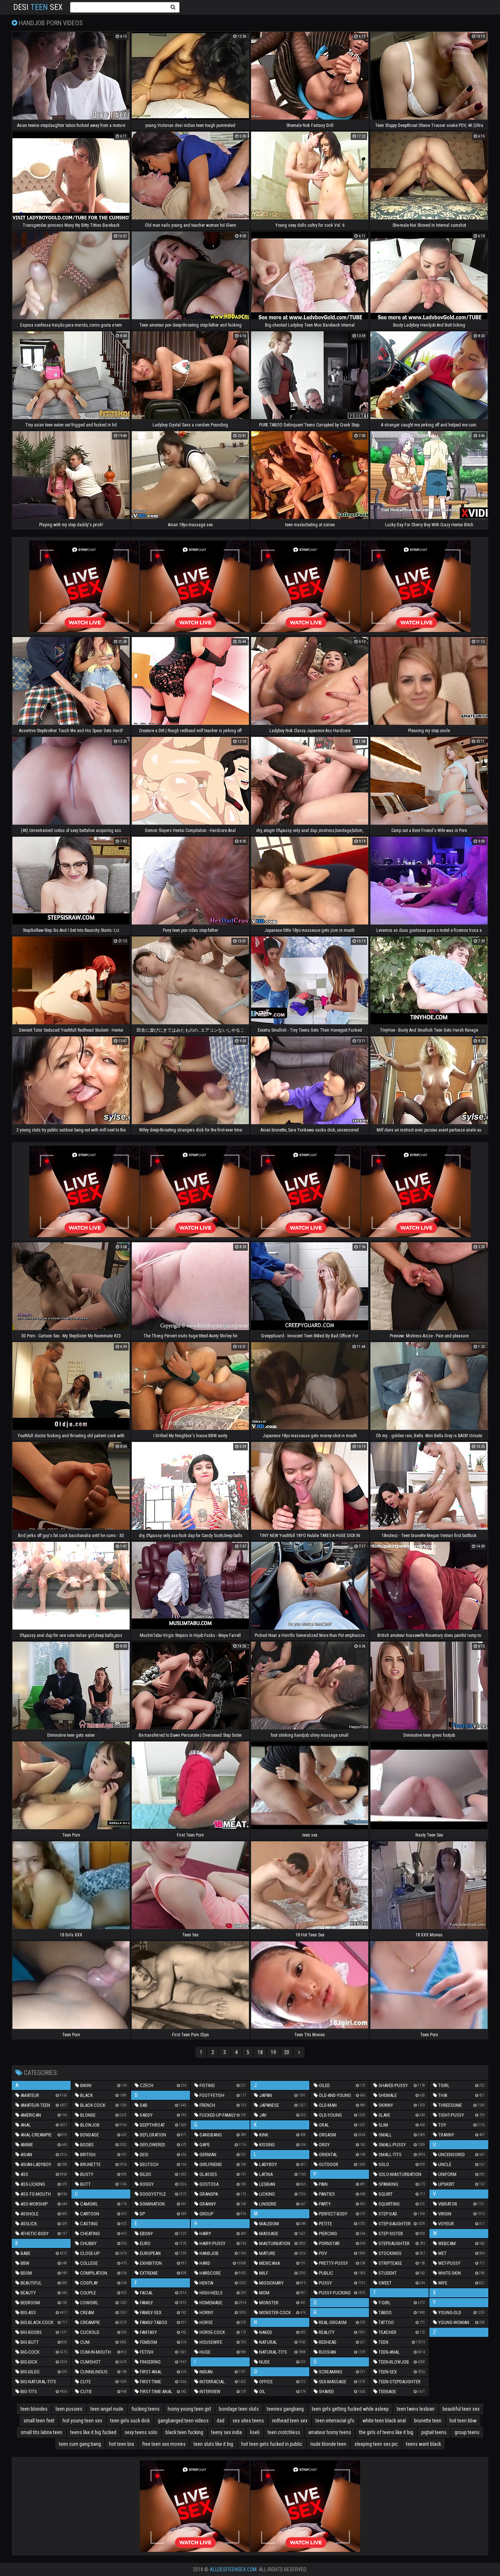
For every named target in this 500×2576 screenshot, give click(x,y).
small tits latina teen (41, 2432)
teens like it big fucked (93, 2432)
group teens (467, 2432)
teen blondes (34, 2409)
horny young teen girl (189, 2409)
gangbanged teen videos (183, 2421)
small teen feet (39, 2421)
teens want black (423, 2444)
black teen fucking (184, 2432)
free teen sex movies (164, 2444)
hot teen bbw (463, 2421)
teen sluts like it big (213, 2444)
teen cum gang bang (80, 2444)
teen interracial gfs (335, 2421)
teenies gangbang (285, 2409)
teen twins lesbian (416, 2409)
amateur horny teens (330, 2432)
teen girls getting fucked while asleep (350, 2409)
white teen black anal (384, 2421)
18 (260, 2052)
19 (273, 2052)
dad (221, 2421)
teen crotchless (284, 2432)
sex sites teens (248, 2421)
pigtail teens (434, 2432)
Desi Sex (38, 7)
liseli (255, 2432)
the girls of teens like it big (386, 2432)
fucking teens (145, 2409)
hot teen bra (122, 2444)
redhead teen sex (290, 2421)
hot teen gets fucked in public (272, 2444)
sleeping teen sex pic (376, 2444)
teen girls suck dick (130, 2421)
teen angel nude (107, 2409)
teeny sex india (227, 2432)
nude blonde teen (328, 2444)
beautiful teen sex (461, 2409)
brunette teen (428, 2421)
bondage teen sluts (239, 2409)
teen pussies (69, 2409)
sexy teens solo (141, 2432)
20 (287, 2052)
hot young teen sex (82, 2421)
